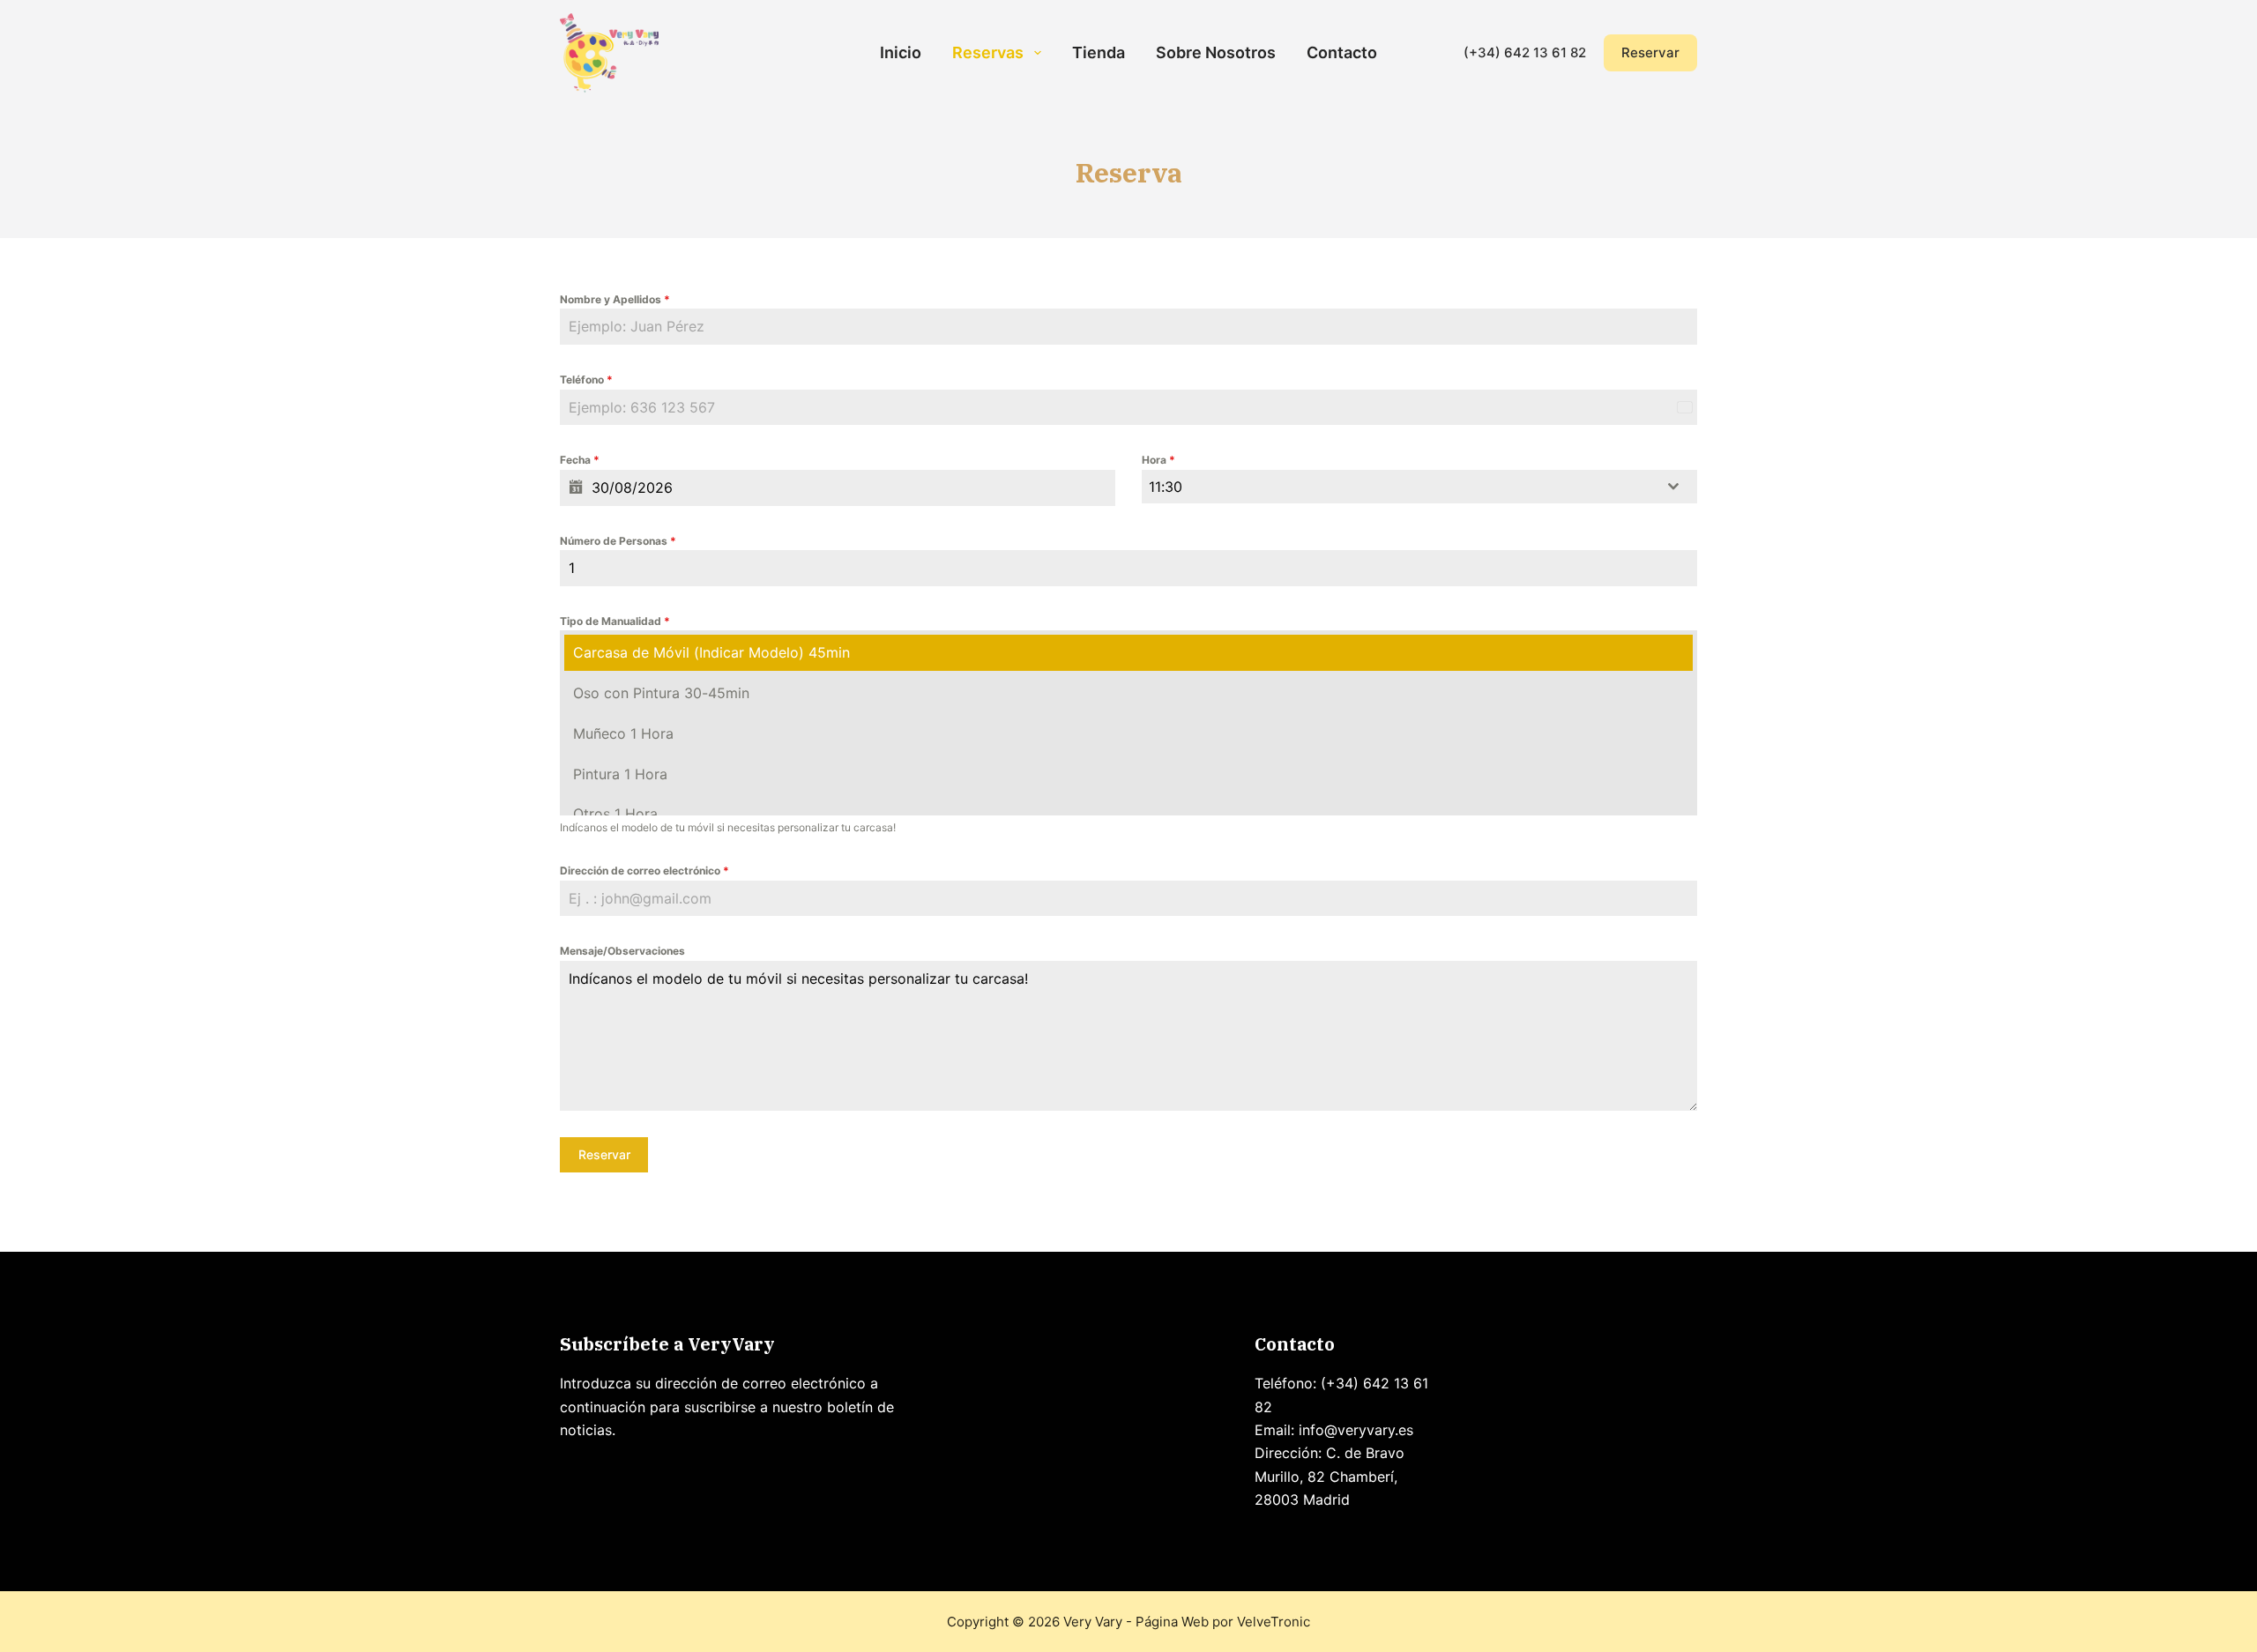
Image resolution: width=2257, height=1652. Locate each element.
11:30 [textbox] (1166, 487)
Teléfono (586, 380)
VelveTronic (1274, 1622)
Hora (1158, 460)
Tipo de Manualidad (615, 621)
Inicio (901, 52)
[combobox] (1419, 487)
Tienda (1099, 52)
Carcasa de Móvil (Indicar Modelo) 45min (711, 652)
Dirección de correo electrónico (644, 871)
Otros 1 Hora (615, 814)
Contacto (1342, 52)
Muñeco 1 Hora (623, 733)
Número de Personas (618, 541)
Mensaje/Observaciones (622, 951)
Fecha (580, 460)
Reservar (1650, 52)
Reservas (988, 52)
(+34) (1484, 52)
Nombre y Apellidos (615, 299)
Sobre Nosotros (1216, 52)
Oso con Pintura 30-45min (661, 693)
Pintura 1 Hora (620, 774)
